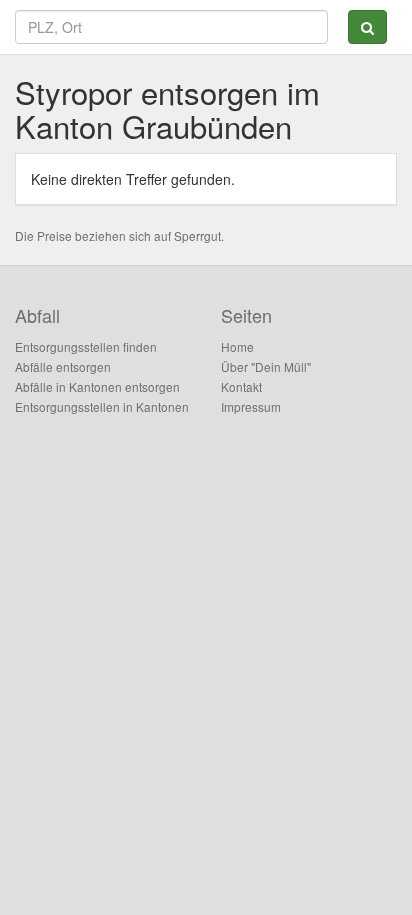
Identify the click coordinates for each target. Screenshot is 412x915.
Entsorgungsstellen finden (86, 346)
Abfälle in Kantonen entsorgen (97, 386)
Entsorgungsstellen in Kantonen (102, 406)
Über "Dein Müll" (266, 366)
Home (237, 346)
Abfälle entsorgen (63, 366)
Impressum (251, 406)
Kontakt (241, 386)
